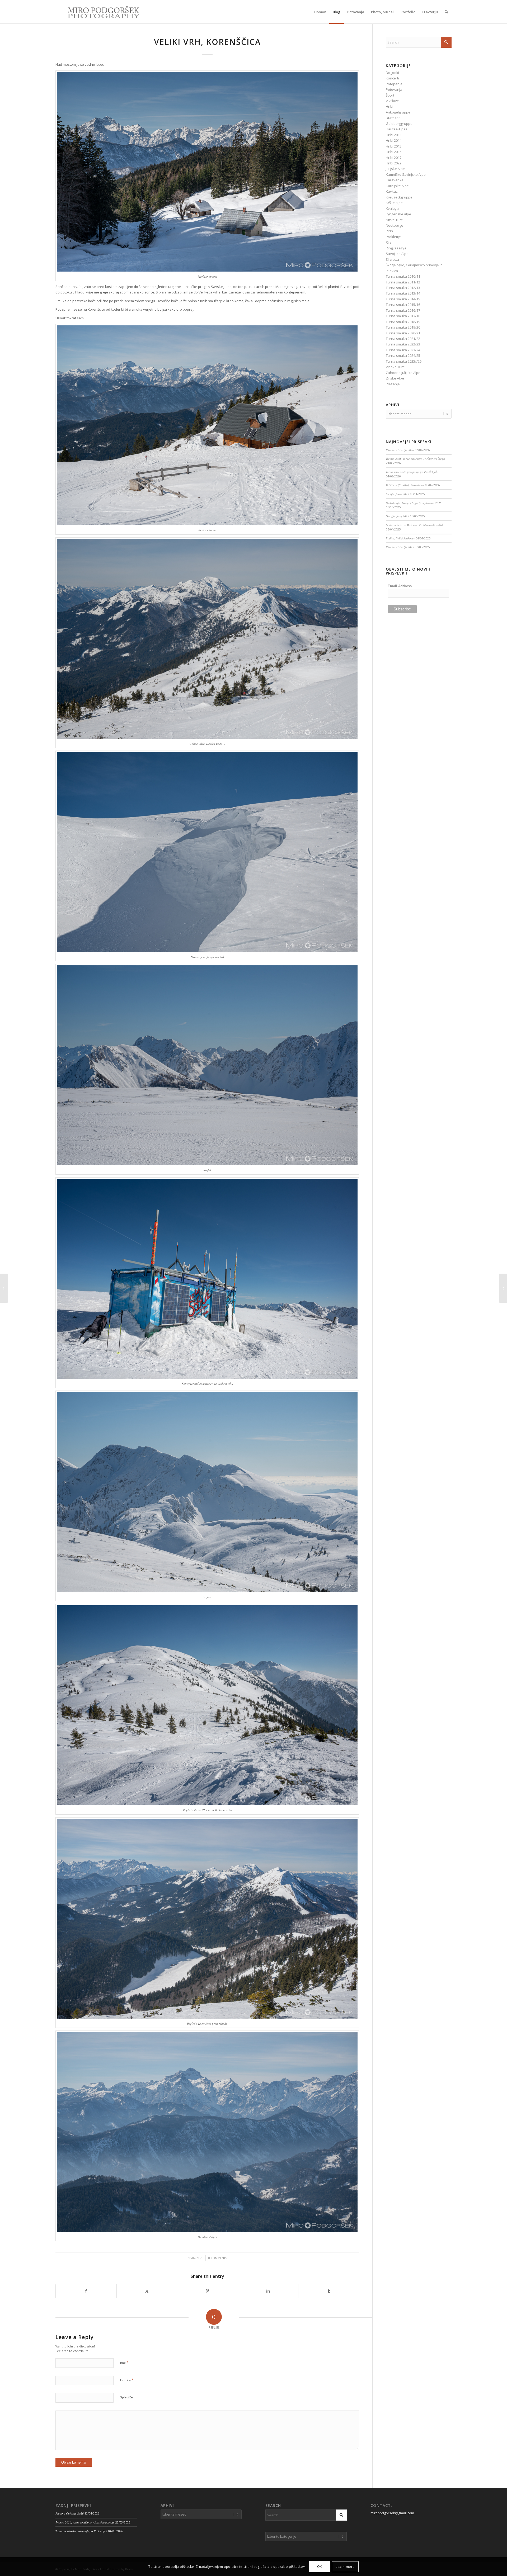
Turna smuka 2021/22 (403, 339)
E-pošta (127, 2380)
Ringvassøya (396, 248)
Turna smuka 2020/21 (403, 333)
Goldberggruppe (399, 124)
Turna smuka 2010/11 (403, 276)
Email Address (400, 586)
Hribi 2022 (394, 163)
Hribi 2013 (394, 135)
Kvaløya (392, 208)
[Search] (446, 12)
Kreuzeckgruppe (399, 197)
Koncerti (392, 78)
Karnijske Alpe (397, 186)
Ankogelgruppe (398, 112)
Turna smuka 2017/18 (403, 316)
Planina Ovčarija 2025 (400, 547)
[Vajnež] (503, 1288)
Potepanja (394, 84)
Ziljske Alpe (395, 378)
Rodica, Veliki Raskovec (400, 538)
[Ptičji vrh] (4, 1288)
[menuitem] (320, 12)
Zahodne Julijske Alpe (403, 373)
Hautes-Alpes (397, 129)
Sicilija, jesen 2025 (397, 494)
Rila (389, 242)
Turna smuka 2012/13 (403, 288)
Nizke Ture (394, 220)
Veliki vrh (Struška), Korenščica (405, 485)
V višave (392, 101)
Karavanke (395, 180)
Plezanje (393, 384)
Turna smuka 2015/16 (403, 305)
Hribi (389, 106)
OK (320, 2567)
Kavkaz (392, 191)
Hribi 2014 (394, 140)
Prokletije (393, 237)
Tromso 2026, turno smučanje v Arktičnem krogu (415, 459)
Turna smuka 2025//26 (404, 361)
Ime (124, 2362)
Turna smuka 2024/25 (403, 355)
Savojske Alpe (397, 254)
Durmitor (393, 118)
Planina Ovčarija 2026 (400, 450)
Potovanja (394, 89)
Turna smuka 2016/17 (403, 310)
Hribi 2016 (394, 152)
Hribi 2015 (394, 146)
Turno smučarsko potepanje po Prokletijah (412, 472)
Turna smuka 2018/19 (403, 322)
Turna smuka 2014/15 (403, 299)
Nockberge (395, 225)
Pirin (389, 231)
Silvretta (392, 259)
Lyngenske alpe (398, 214)
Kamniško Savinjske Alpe (406, 174)
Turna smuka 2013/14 (403, 293)
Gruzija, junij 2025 (397, 516)
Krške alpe (394, 203)
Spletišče (126, 2397)
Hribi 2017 (394, 158)
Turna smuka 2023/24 (403, 350)
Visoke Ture (395, 367)
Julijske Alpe (395, 169)
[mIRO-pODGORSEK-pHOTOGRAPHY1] (98, 12)
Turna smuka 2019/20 (403, 327)
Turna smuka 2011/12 (403, 282)
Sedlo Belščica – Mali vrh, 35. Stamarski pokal (414, 525)
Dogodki (392, 73)
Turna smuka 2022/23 (403, 344)
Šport (390, 95)
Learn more (345, 2567)
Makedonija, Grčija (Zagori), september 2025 (414, 503)
